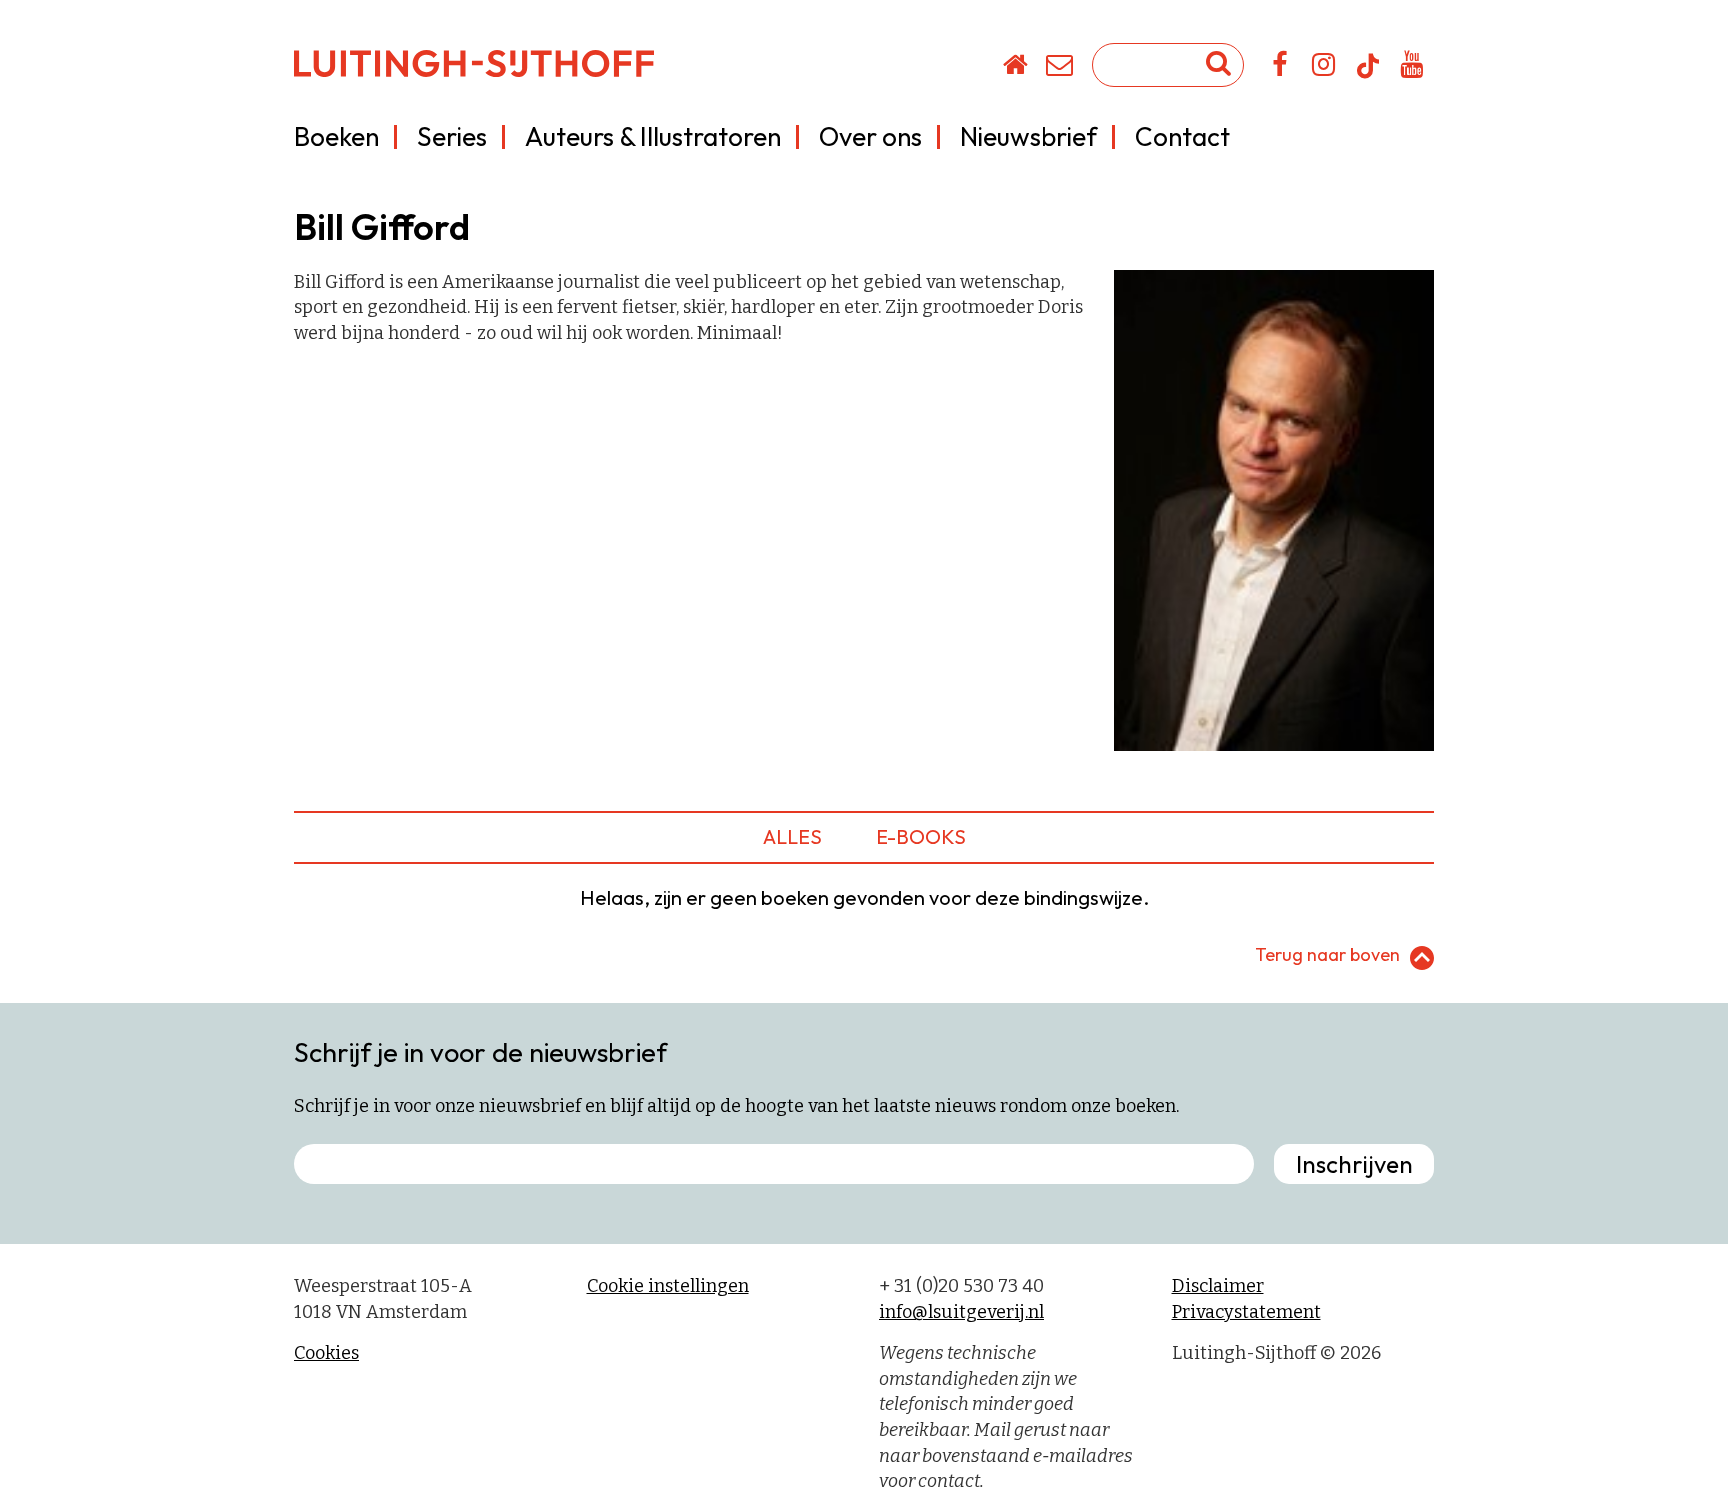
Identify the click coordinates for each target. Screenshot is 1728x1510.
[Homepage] (1016, 68)
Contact (1182, 136)
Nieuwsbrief (1028, 136)
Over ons (870, 136)
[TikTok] (1368, 75)
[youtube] (1412, 68)
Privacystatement (1246, 1312)
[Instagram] (1324, 68)
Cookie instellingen (668, 1286)
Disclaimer (1218, 1286)
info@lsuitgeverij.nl (961, 1312)
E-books (921, 836)
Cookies (326, 1353)
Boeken (336, 136)
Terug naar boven (1327, 954)
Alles (792, 836)
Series (452, 136)
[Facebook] (1280, 68)
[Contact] (1060, 68)
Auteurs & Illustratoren (653, 136)
